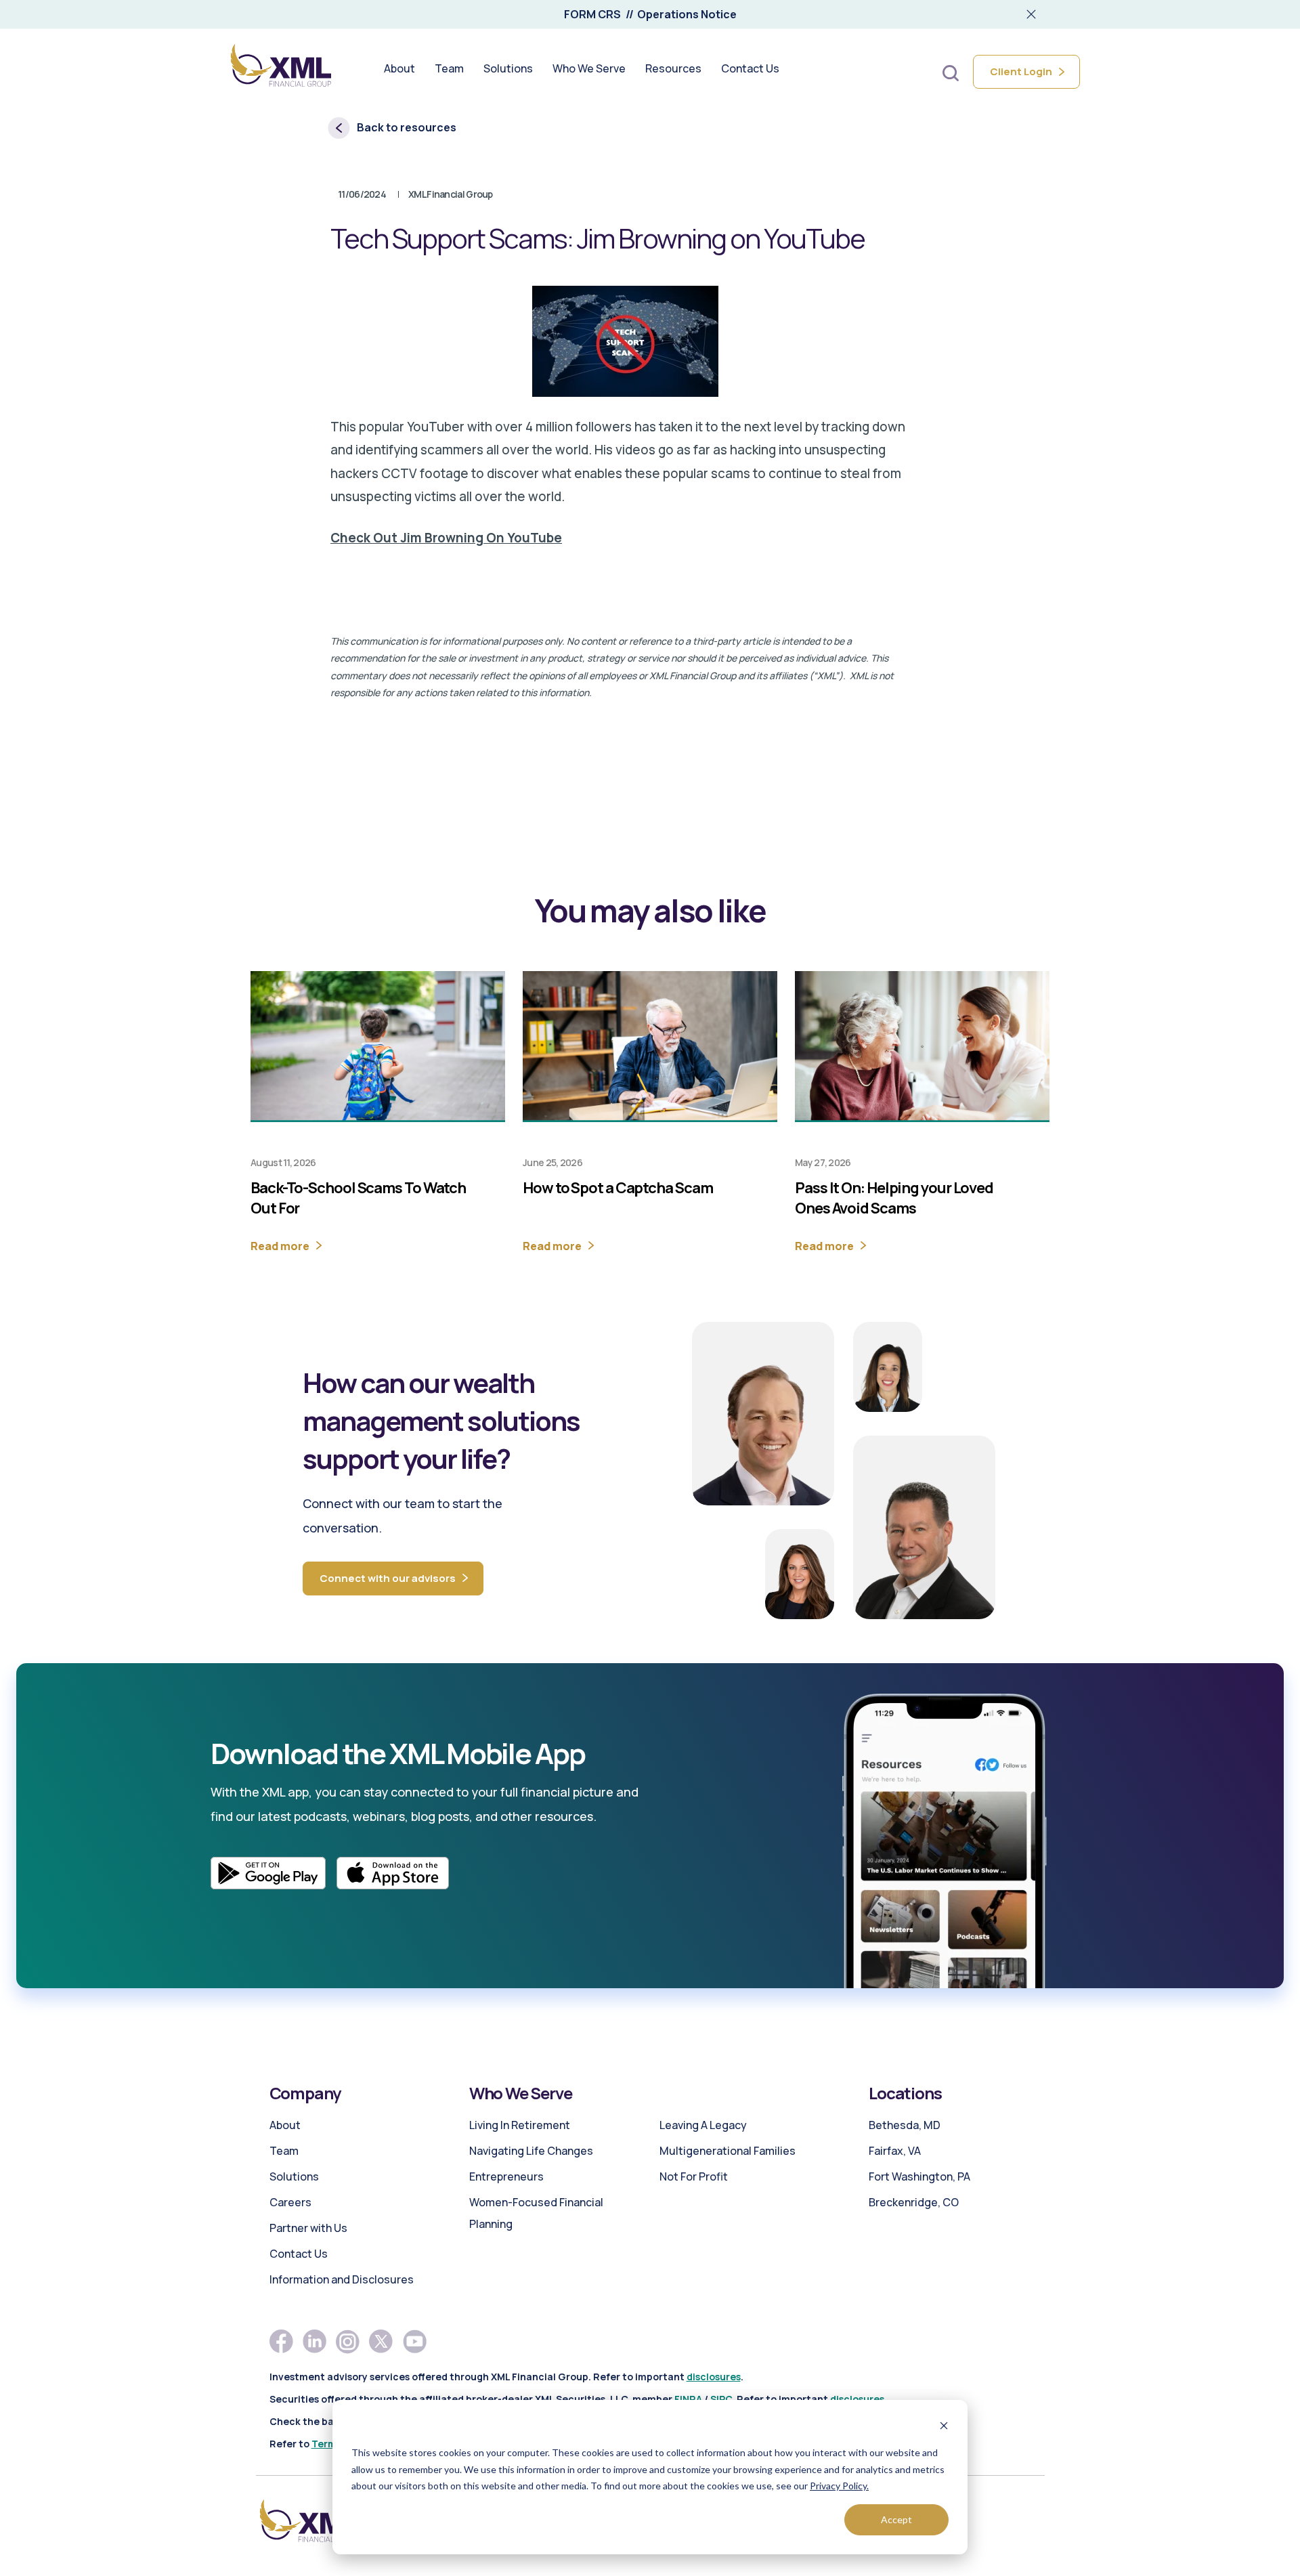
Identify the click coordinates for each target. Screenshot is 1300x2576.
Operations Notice (687, 14)
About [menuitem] (399, 69)
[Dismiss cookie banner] (944, 2427)
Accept (896, 2519)
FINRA (688, 2399)
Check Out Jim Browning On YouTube (446, 538)
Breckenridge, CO (914, 2202)
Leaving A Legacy (703, 2125)
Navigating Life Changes (531, 2151)
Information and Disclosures (342, 2279)
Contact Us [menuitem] (750, 69)
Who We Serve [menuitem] (589, 69)
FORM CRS (592, 14)
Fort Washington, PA (919, 2176)
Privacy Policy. (839, 2486)
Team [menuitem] (449, 69)
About (285, 2125)
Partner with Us (308, 2228)
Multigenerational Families (728, 2151)
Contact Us (299, 2254)
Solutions (294, 2176)
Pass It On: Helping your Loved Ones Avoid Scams (894, 1198)
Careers (290, 2202)
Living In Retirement (520, 2125)
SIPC (721, 2399)
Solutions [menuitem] (508, 69)
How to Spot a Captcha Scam (617, 1188)
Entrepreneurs (506, 2176)
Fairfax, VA (895, 2151)
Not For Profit (694, 2176)
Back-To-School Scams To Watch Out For (358, 1198)
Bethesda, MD (905, 2125)
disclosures (714, 2377)
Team (284, 2151)
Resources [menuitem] (673, 69)
